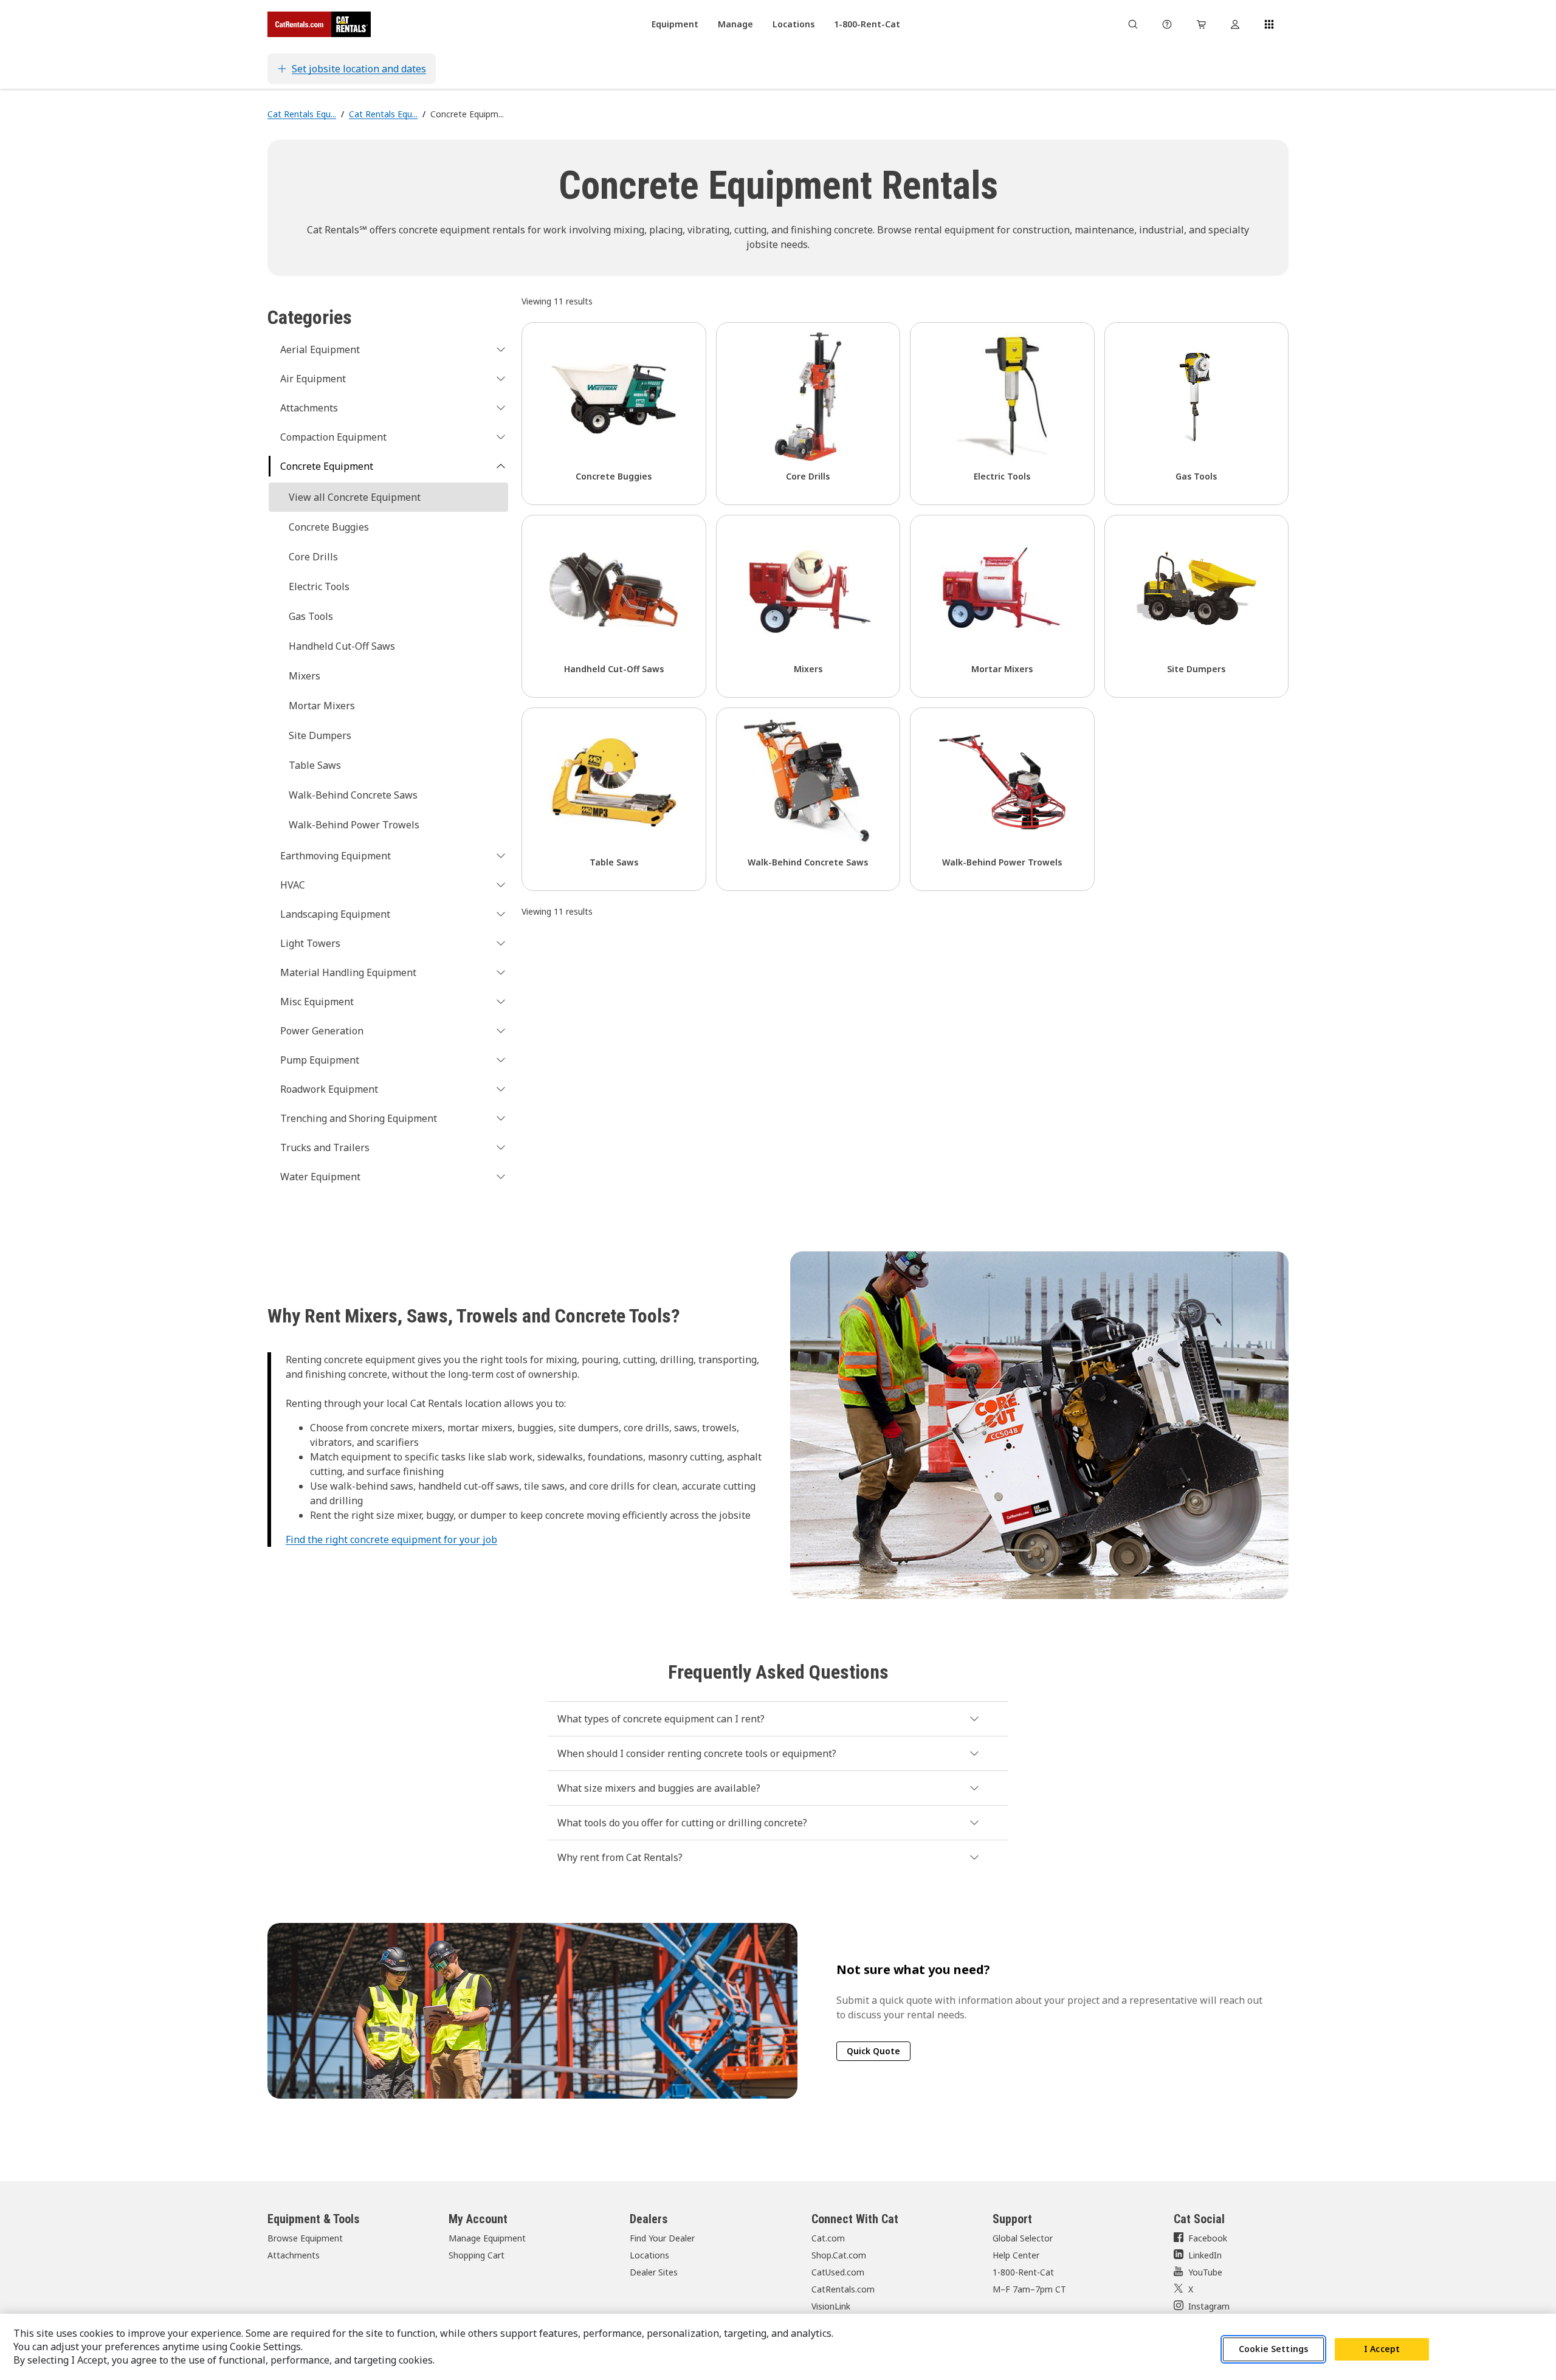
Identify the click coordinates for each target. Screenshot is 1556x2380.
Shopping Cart (477, 2255)
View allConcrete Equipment (355, 497)
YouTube (1205, 2272)
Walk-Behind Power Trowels (354, 825)
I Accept (1382, 2349)
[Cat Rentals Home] (319, 24)
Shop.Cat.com (839, 2255)
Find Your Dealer (662, 2238)
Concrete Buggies (329, 527)
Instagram (1209, 2306)
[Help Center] (1167, 24)
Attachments (294, 2255)
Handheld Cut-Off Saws (342, 646)
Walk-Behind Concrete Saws (353, 795)
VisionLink (831, 2306)
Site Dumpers (320, 735)
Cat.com (828, 2238)
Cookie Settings (1273, 2349)
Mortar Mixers (322, 706)
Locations (649, 2255)
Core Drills (313, 557)
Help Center (1016, 2255)
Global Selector (1023, 2238)
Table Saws (315, 765)
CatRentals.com (843, 2289)
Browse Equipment (305, 2238)
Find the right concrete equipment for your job (391, 1539)
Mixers (305, 676)
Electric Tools (319, 586)
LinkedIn (1205, 2255)
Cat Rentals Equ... (302, 114)
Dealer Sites (654, 2272)
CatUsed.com (838, 2272)
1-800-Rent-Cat (1023, 2272)
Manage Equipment (487, 2238)
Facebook (1208, 2238)
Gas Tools (311, 616)
